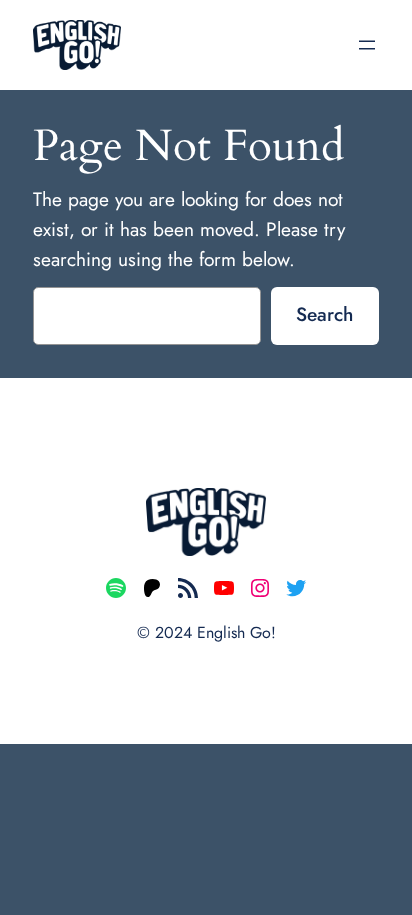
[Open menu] (367, 45)
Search (324, 314)
